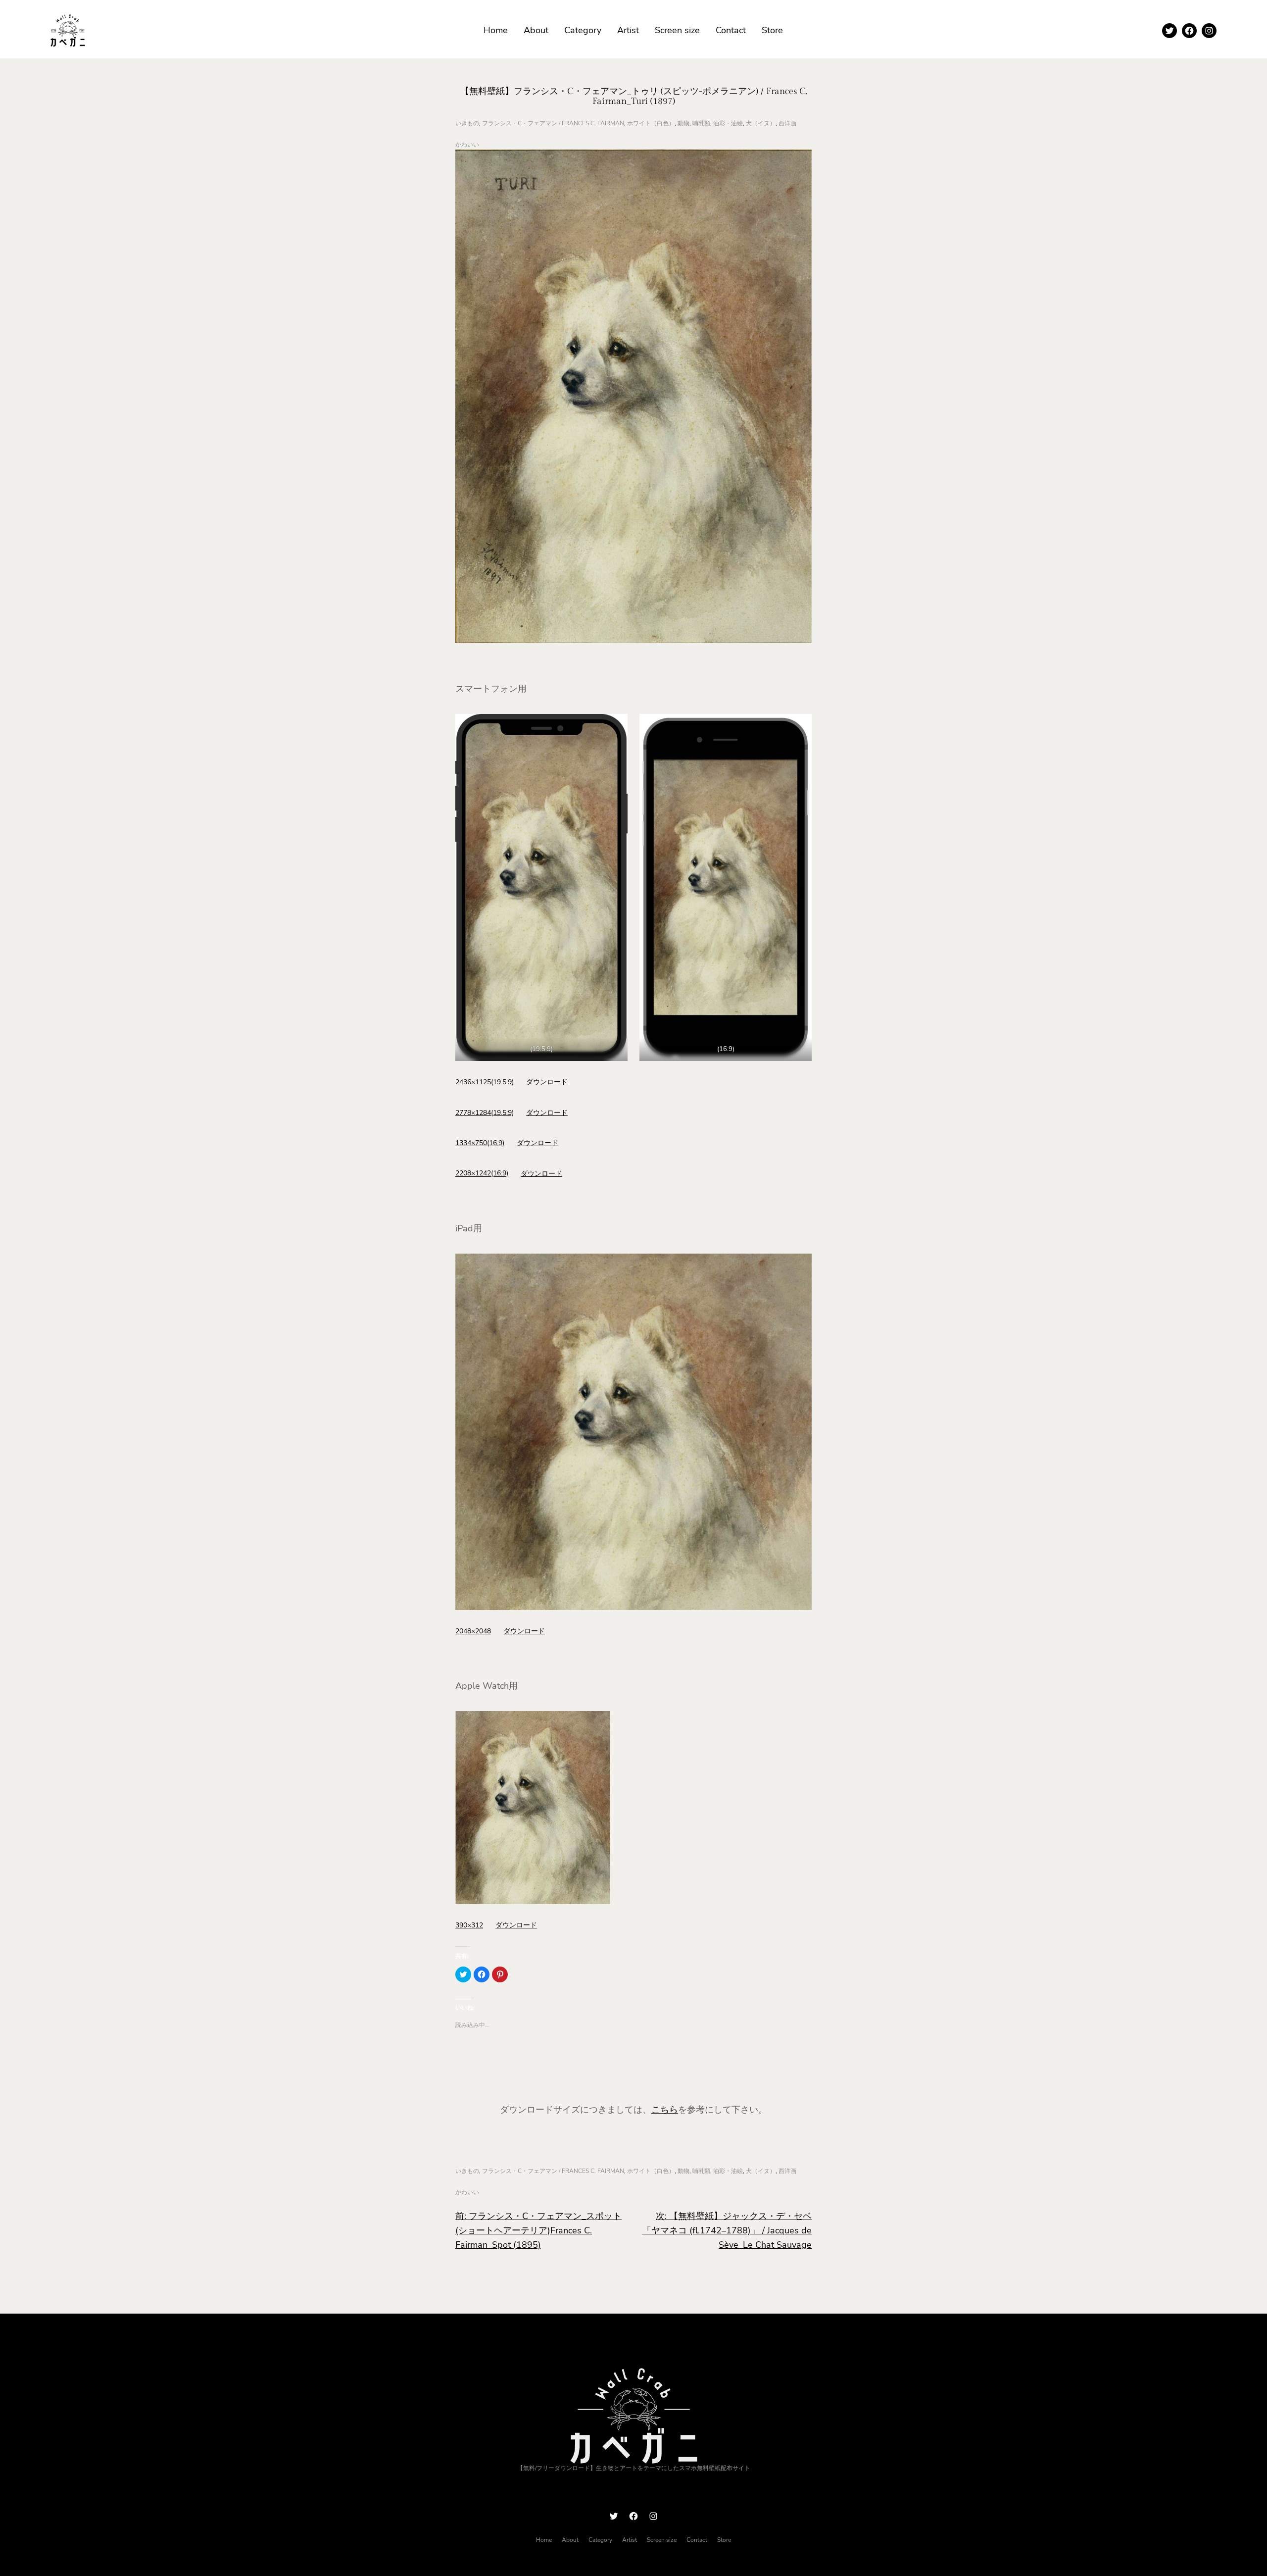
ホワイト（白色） (651, 123)
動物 (683, 123)
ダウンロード (547, 1082)
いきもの (467, 123)
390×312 (469, 1925)
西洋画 (787, 123)
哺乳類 (701, 123)
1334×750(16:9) (480, 1143)
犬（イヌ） (761, 123)
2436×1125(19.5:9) (485, 1082)
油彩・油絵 (728, 123)
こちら (665, 2110)
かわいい (467, 145)
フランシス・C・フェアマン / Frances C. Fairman (553, 123)
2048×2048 (473, 1631)
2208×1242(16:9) (482, 1173)
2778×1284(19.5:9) (485, 1112)
